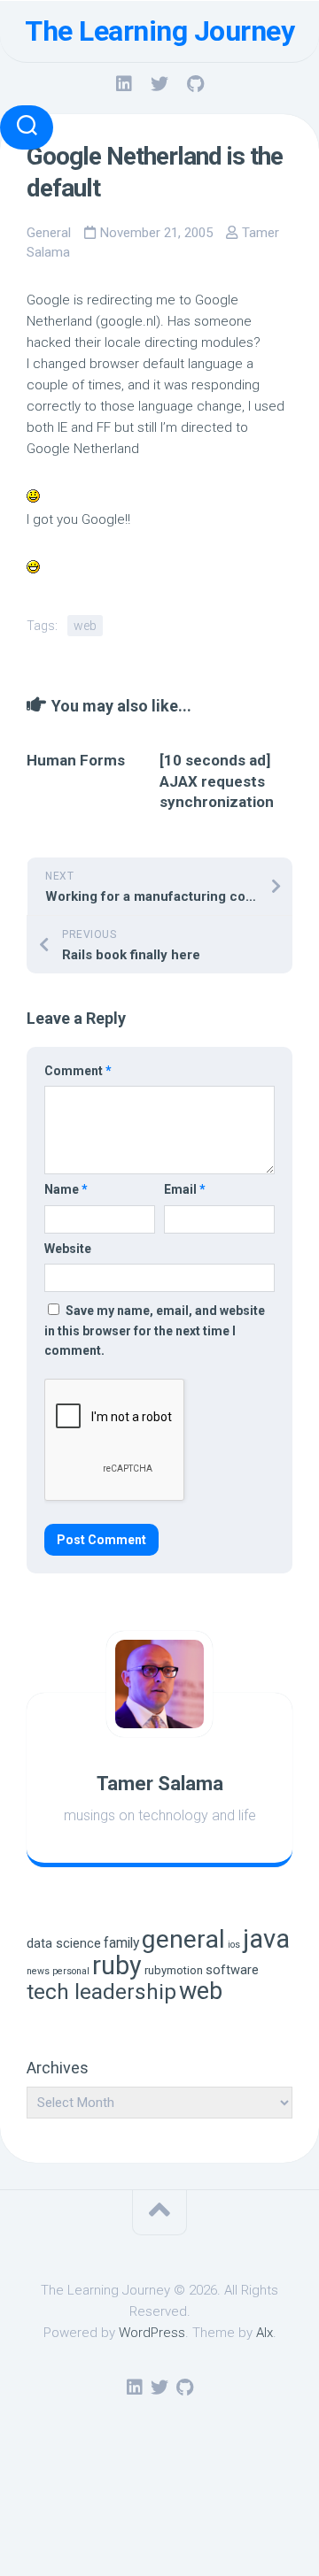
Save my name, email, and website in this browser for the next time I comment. (155, 1330)
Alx (265, 2333)
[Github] (195, 84)
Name (66, 1189)
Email (185, 1189)
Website (68, 1249)
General (49, 233)
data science (64, 1944)
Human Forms (76, 760)
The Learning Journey (159, 31)
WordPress (152, 2333)
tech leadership (101, 1992)
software (232, 1970)
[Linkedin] (124, 84)
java (266, 1939)
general (183, 1939)
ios (234, 1945)
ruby (117, 1965)
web (85, 626)
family (121, 1943)
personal (71, 1971)
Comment (78, 1071)
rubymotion (174, 1970)
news (38, 1971)
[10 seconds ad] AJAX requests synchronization (217, 781)
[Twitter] (159, 84)
